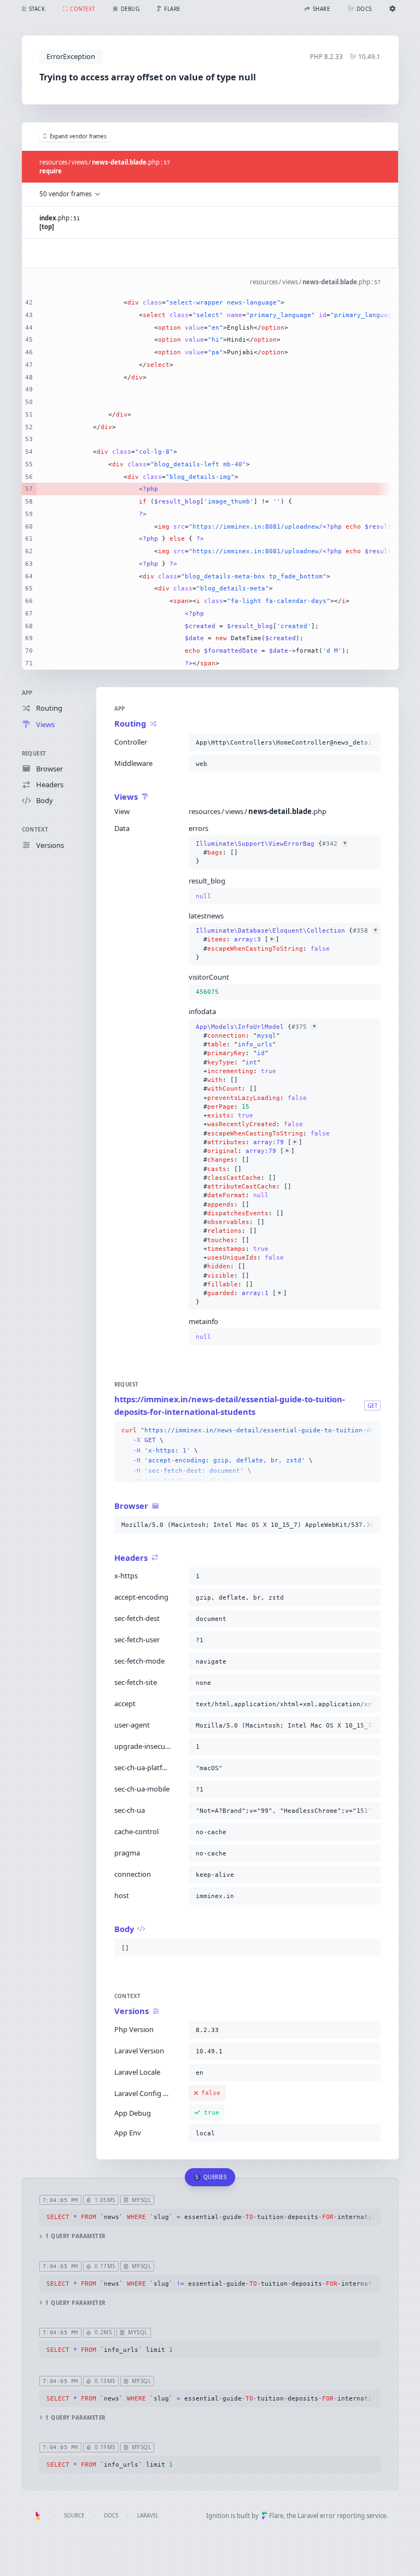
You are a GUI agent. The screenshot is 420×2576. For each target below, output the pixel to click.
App (27, 693)
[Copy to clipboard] (370, 742)
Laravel (148, 2516)
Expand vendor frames (78, 136)
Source (74, 2516)
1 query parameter (75, 2236)
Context (35, 830)
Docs (111, 2516)
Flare (276, 2516)
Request (34, 754)
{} (271, 853)
